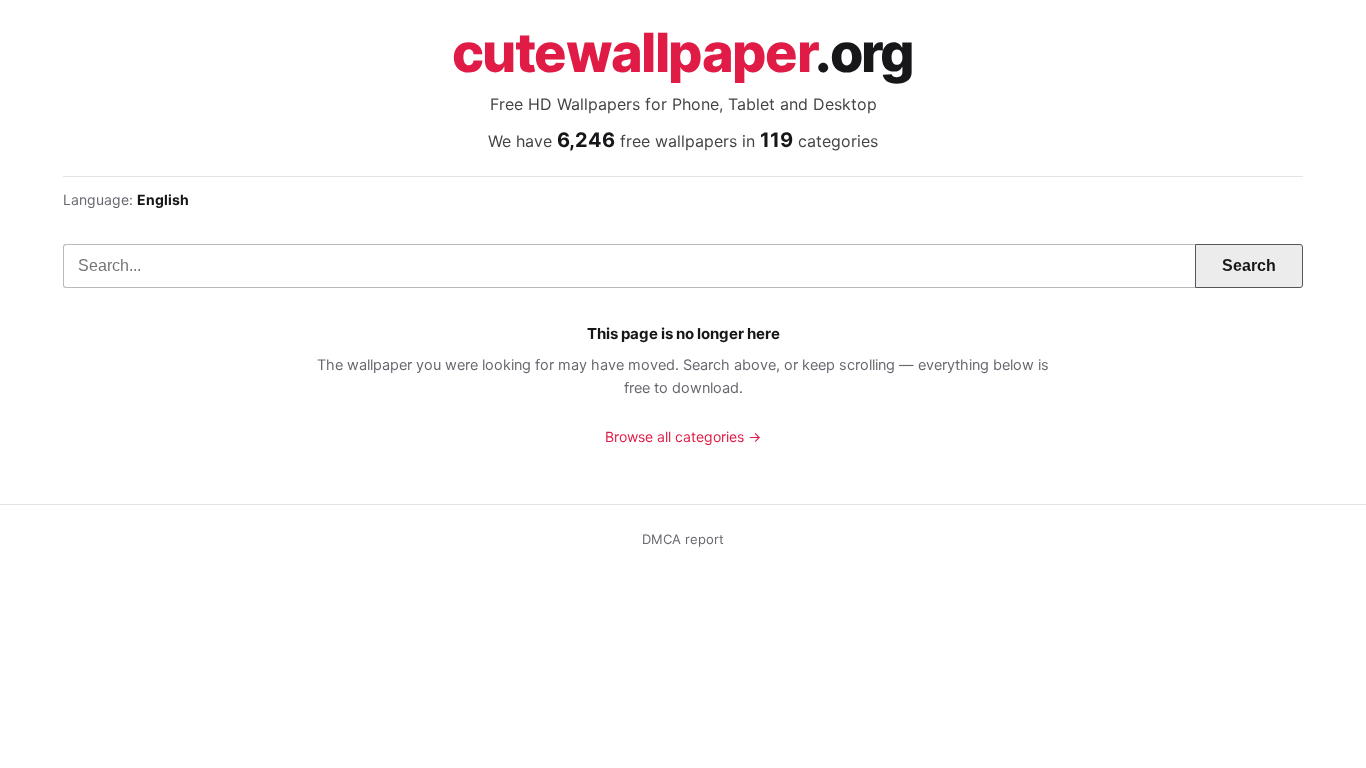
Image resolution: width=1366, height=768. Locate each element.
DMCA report (683, 539)
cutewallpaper (683, 53)
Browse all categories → (683, 436)
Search (1249, 265)
